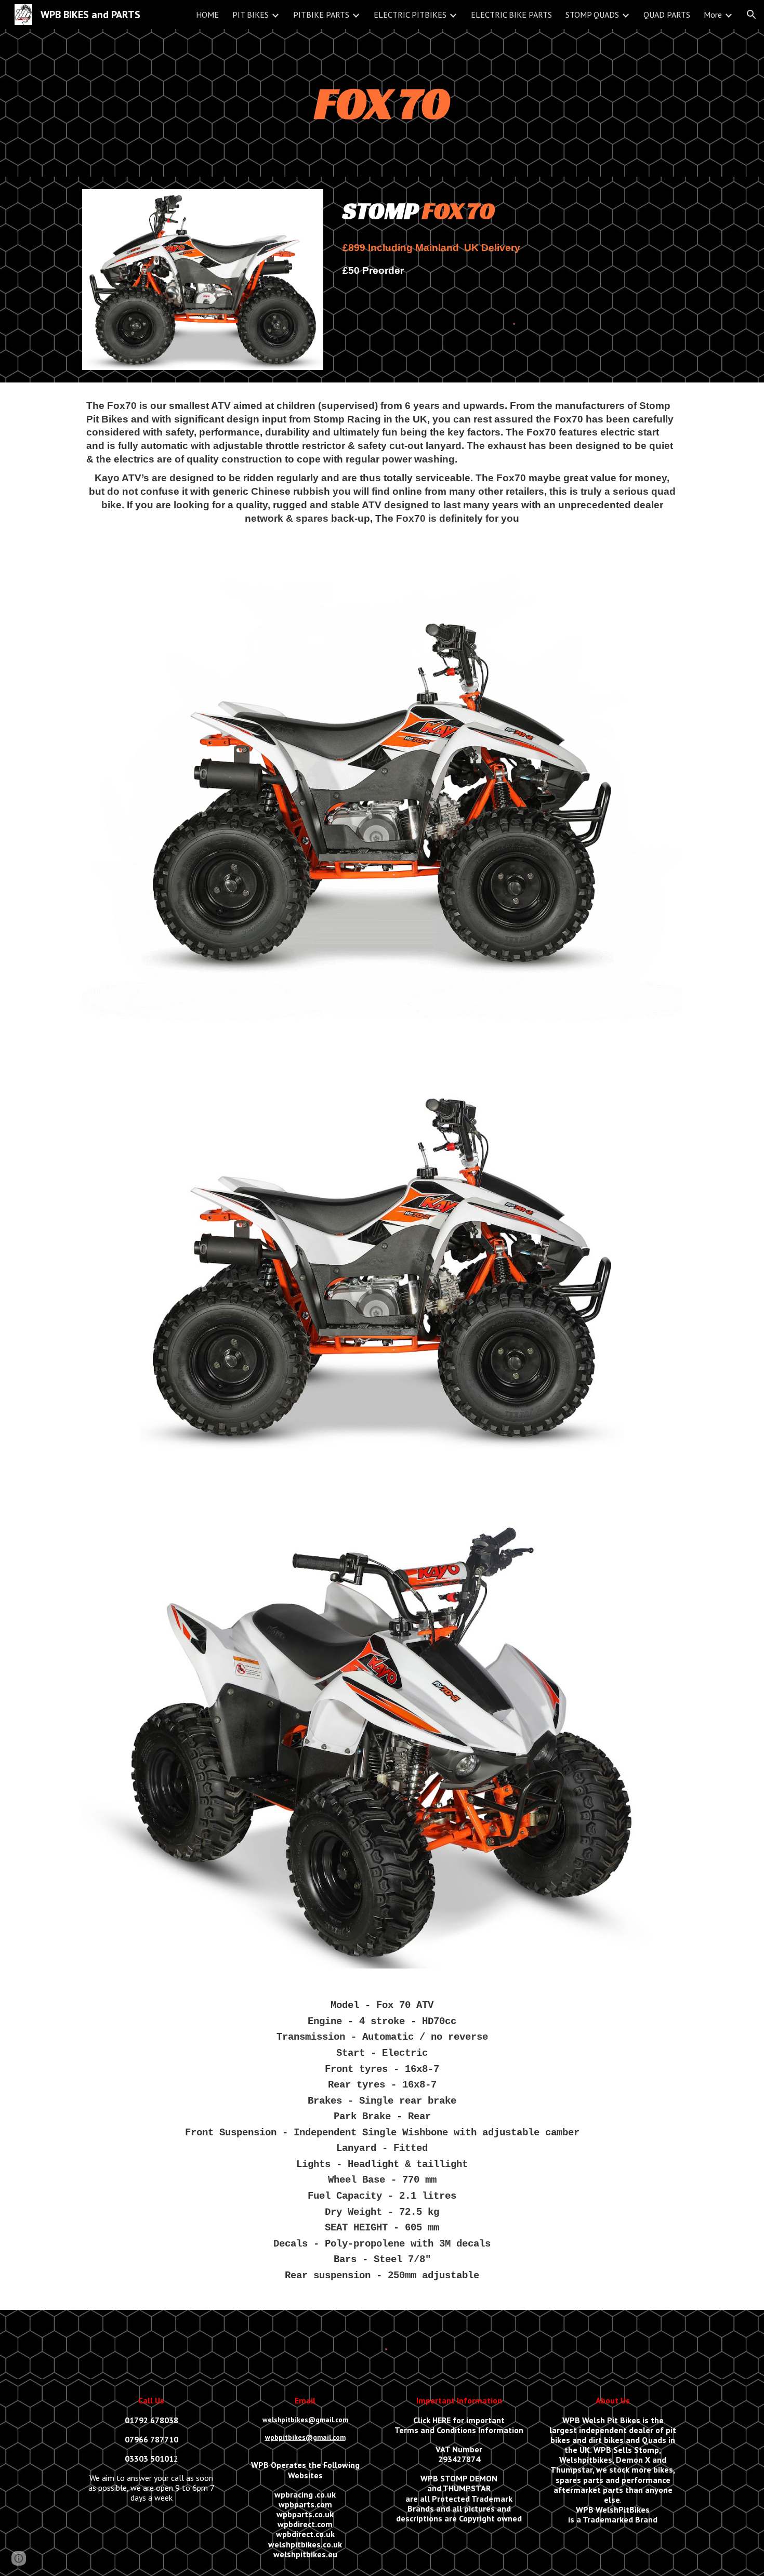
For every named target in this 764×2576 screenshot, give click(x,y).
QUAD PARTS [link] (667, 15)
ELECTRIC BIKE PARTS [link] (511, 15)
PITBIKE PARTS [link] (321, 15)
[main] (382, 103)
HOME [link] (207, 15)
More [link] (713, 15)
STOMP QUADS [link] (592, 15)
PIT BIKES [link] (251, 15)
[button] (752, 15)
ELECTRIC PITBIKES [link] (410, 15)
